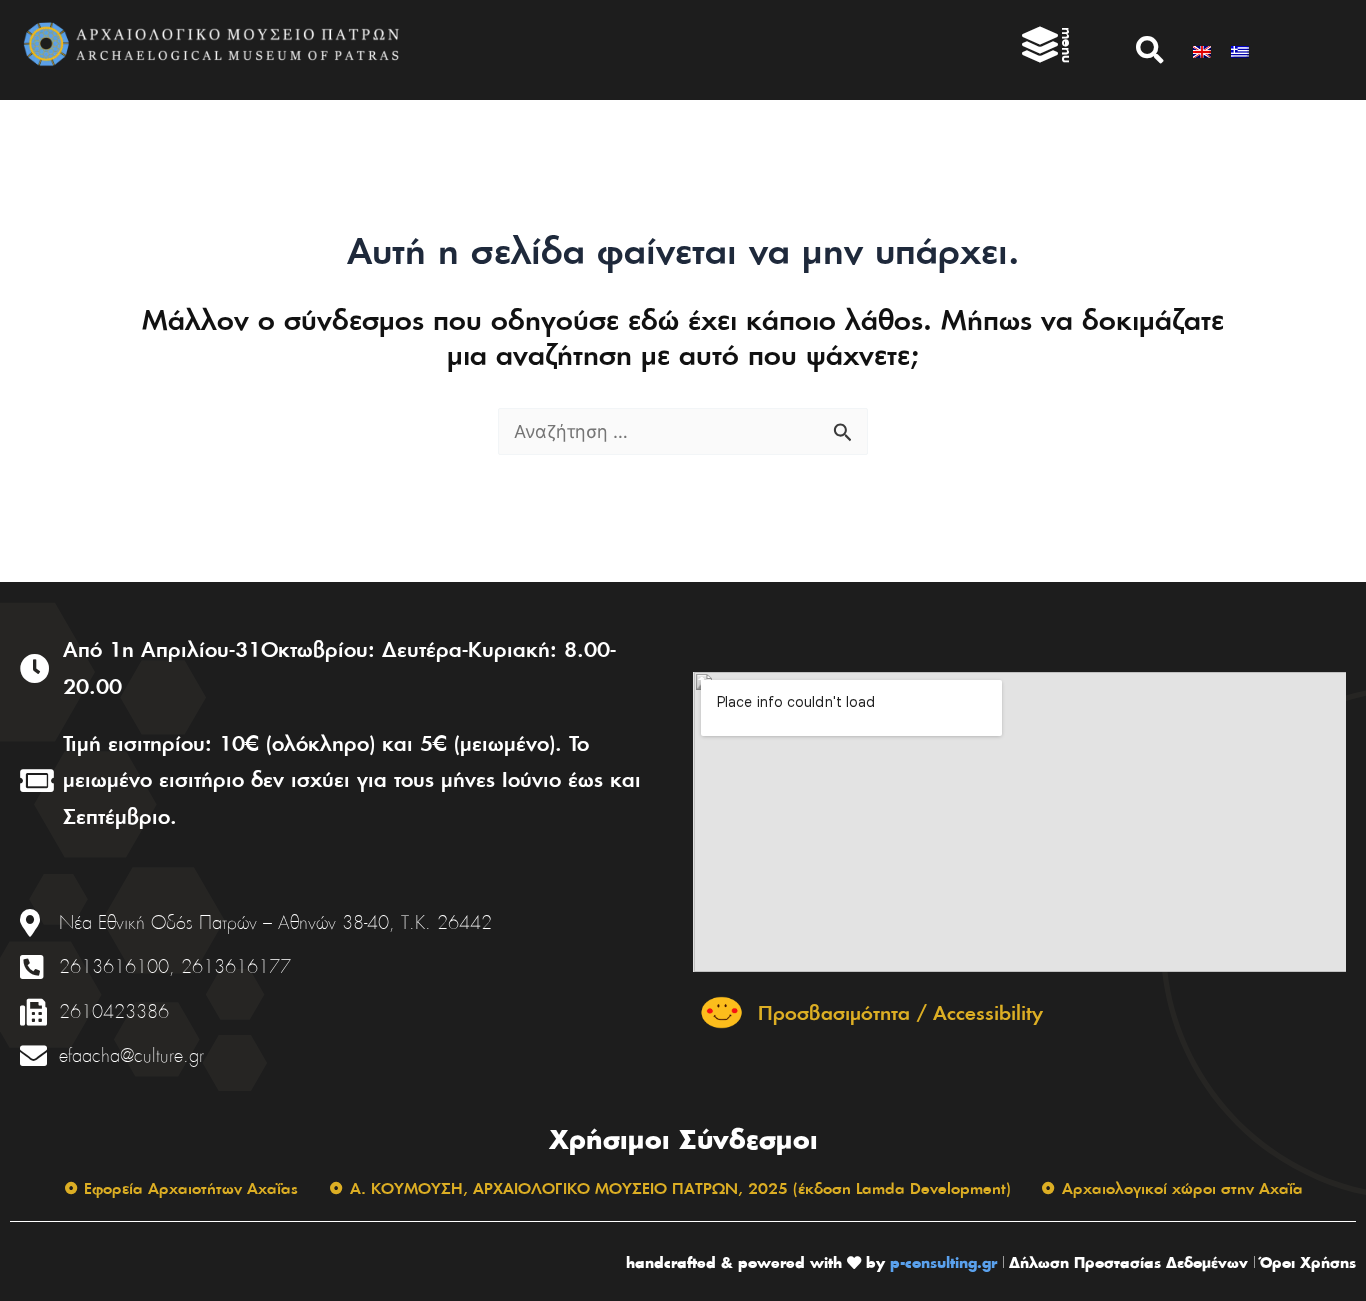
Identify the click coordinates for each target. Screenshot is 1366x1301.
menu (1067, 45)
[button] (1150, 50)
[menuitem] (1202, 49)
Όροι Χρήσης (1308, 1262)
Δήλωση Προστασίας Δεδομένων (1128, 1262)
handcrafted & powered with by (755, 1262)
